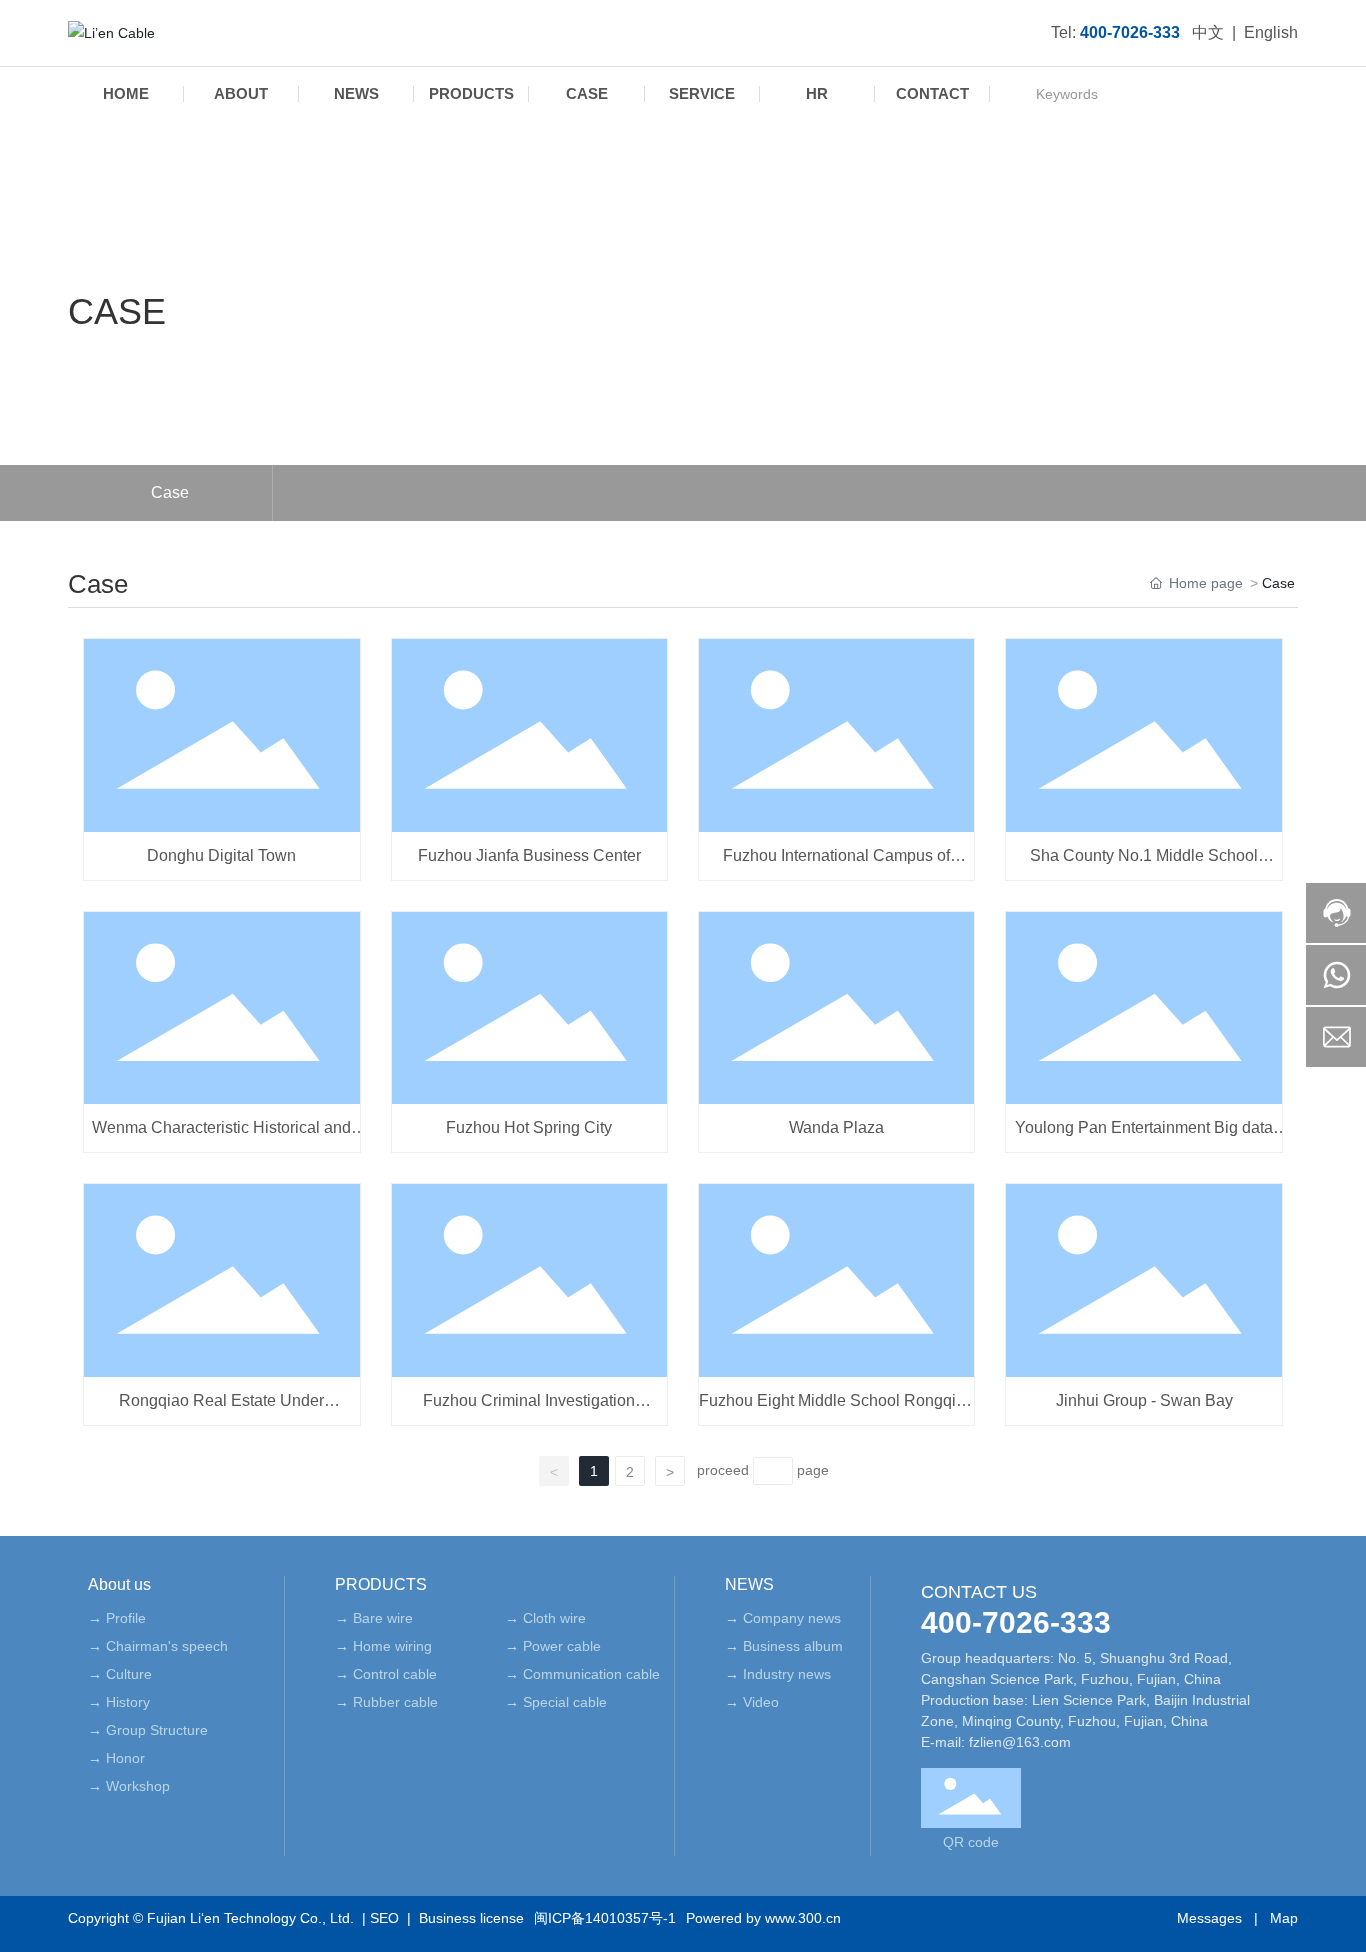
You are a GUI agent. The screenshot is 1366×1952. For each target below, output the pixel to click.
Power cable (562, 1646)
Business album (793, 1646)
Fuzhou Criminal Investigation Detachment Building (529, 1409)
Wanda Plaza (836, 1127)
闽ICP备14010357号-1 (605, 1918)
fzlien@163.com (1020, 1742)
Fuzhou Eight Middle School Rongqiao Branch (836, 1409)
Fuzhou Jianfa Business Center (529, 855)
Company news (792, 1618)
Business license (471, 1918)
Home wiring (392, 1646)
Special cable (565, 1702)
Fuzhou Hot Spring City (529, 1127)
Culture (129, 1674)
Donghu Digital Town (221, 855)
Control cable (395, 1674)
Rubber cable (395, 1702)
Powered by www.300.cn (763, 1918)
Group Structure (157, 1730)
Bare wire (383, 1618)
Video (761, 1702)
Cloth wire (554, 1618)
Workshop (138, 1786)
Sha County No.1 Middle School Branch (1144, 864)
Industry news (787, 1674)
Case (170, 492)
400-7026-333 (1016, 1622)
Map (1284, 1918)
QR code (971, 1842)
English (1271, 32)
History (128, 1702)
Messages (1209, 1918)
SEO (384, 1918)
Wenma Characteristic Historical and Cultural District (221, 1136)
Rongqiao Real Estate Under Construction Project (221, 1409)
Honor (125, 1758)
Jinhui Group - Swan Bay (1144, 1400)
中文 (1208, 32)
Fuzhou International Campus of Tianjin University (836, 864)
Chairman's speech (167, 1646)
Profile (126, 1618)
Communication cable (591, 1674)
